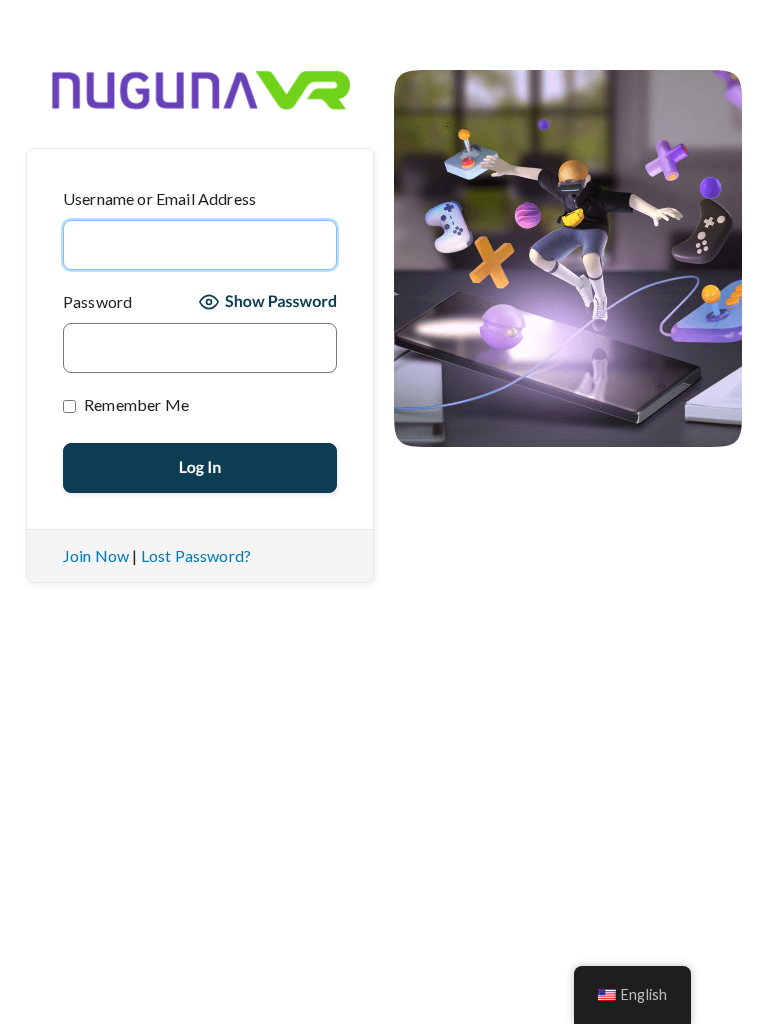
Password (97, 301)
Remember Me (135, 404)
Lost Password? (196, 555)
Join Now (96, 555)
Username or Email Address (159, 198)
